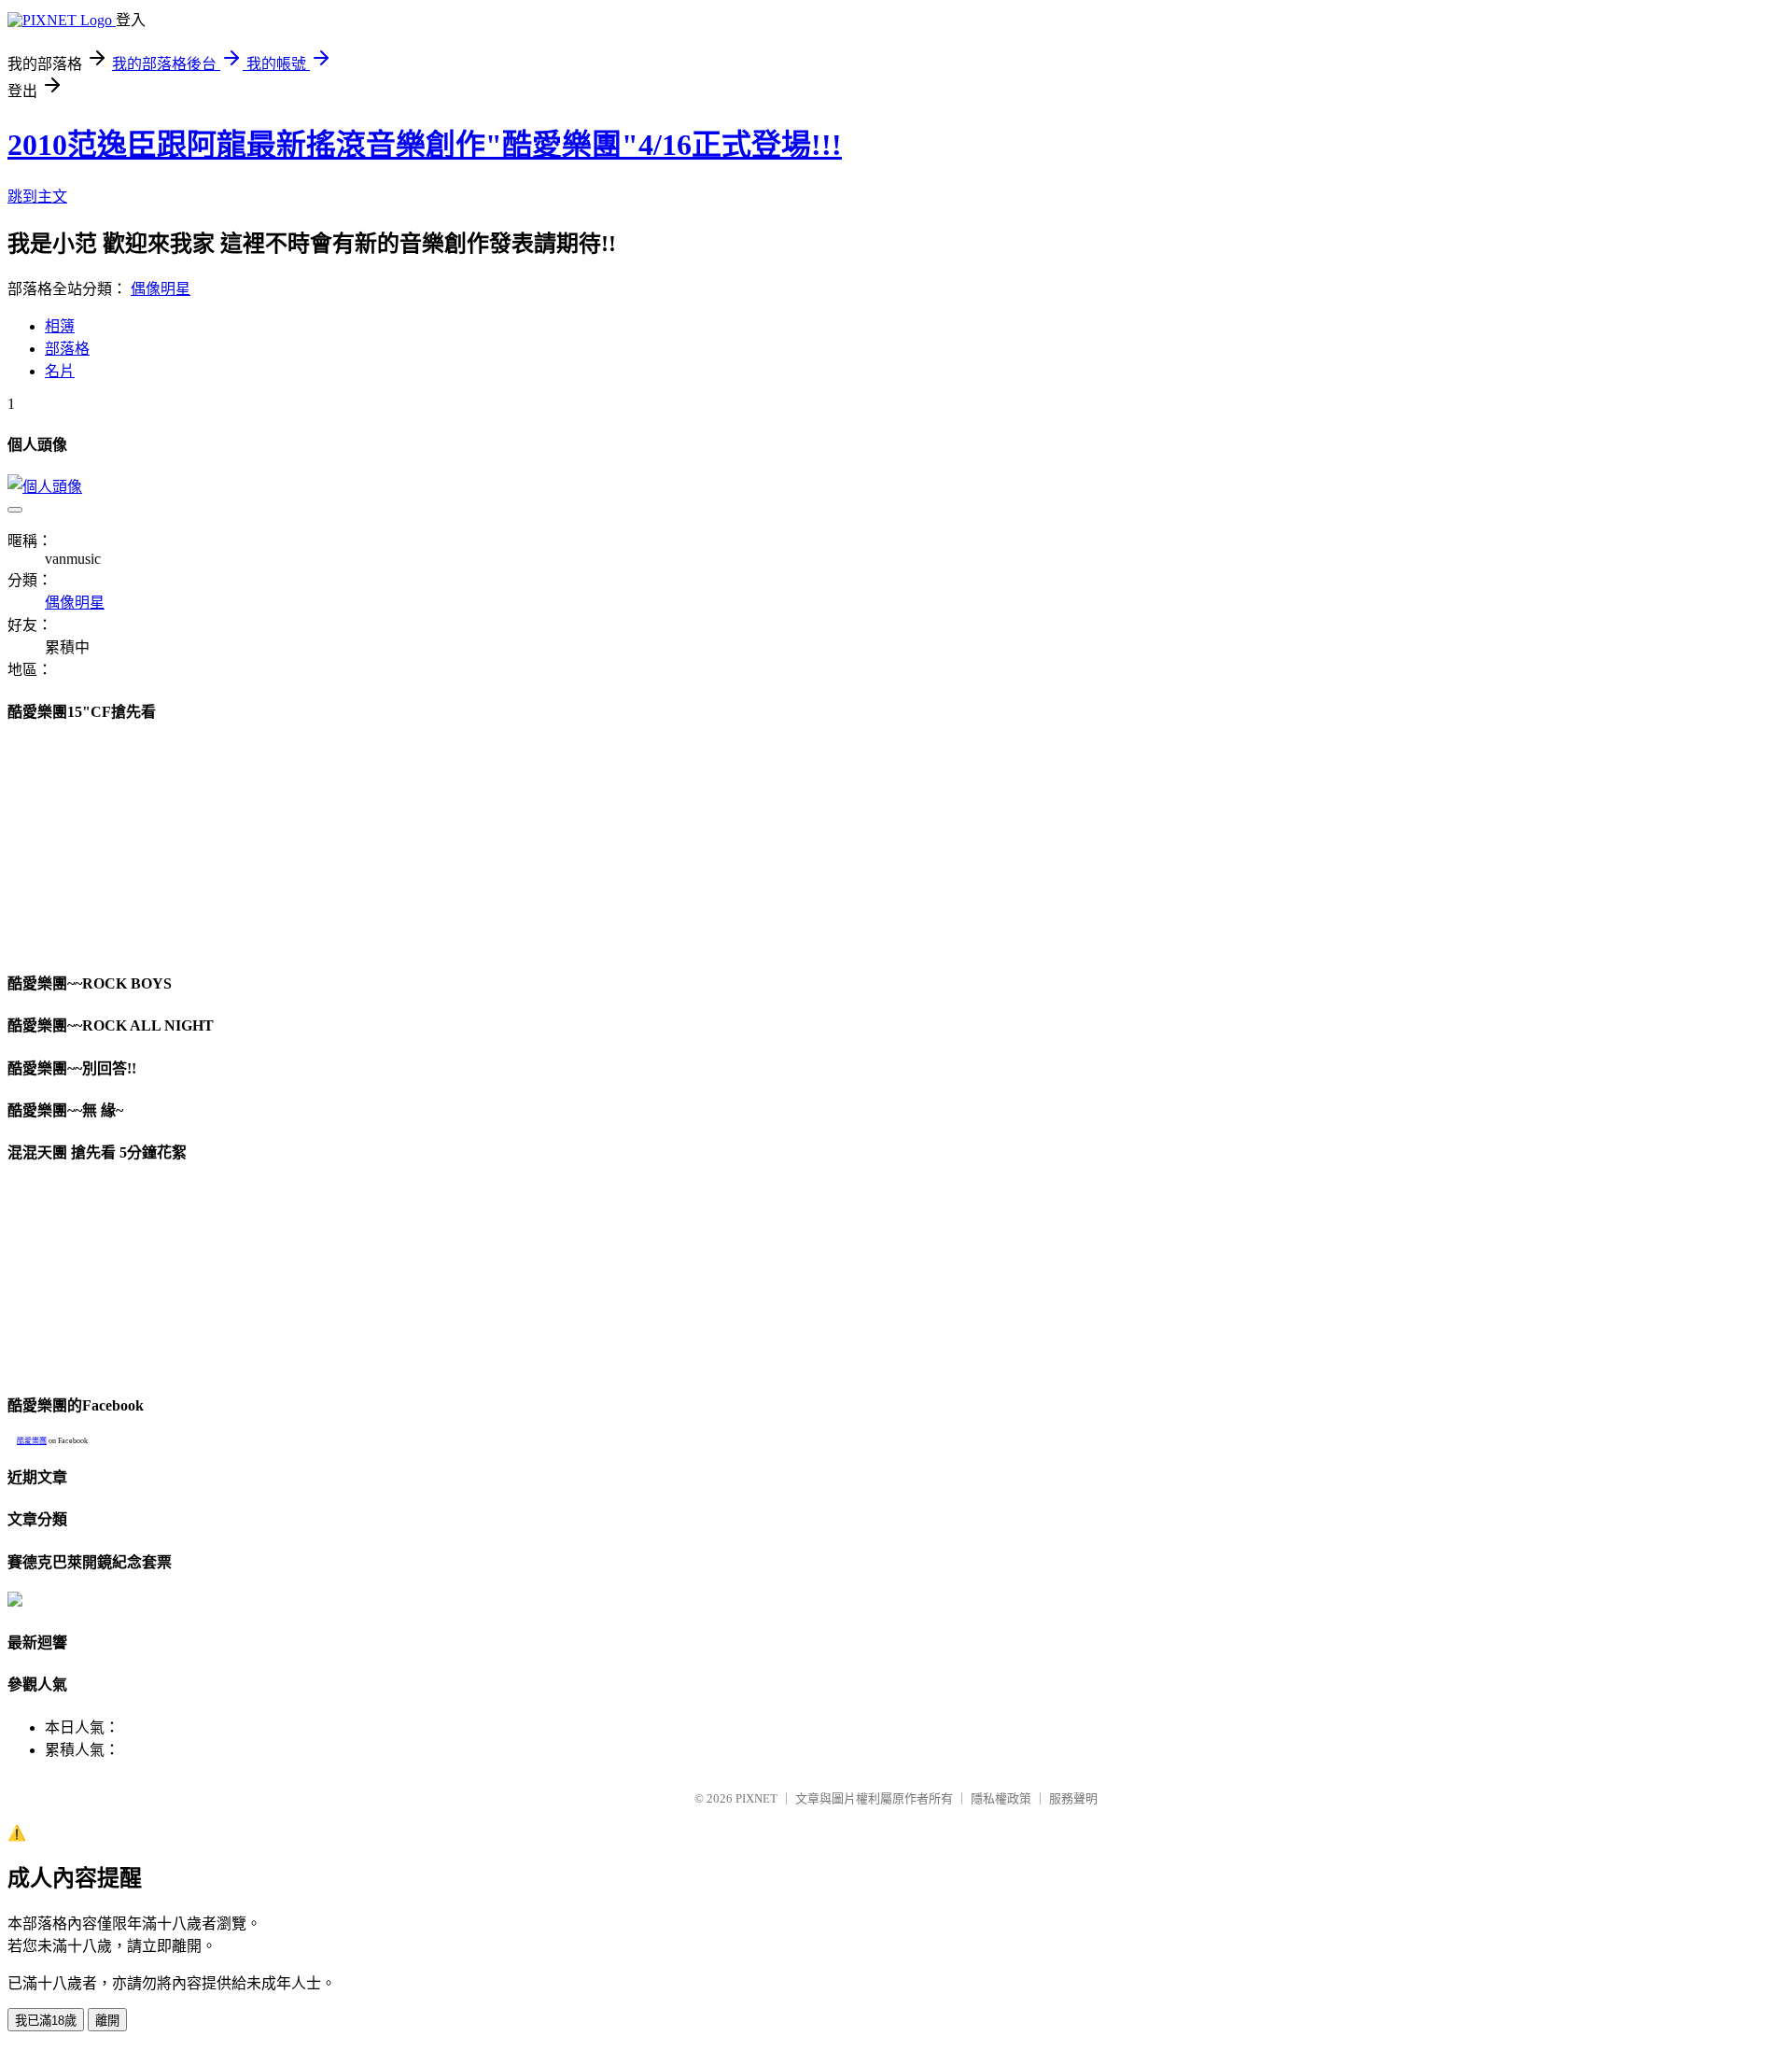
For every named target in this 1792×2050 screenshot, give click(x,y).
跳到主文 (37, 197)
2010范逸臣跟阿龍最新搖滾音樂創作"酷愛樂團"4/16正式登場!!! (425, 145)
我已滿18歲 (46, 2021)
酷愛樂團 (32, 1441)
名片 (60, 371)
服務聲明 (1073, 1798)
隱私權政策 (1001, 1798)
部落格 (67, 349)
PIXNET (756, 1798)
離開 (107, 2021)
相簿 (60, 326)
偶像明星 (161, 289)
